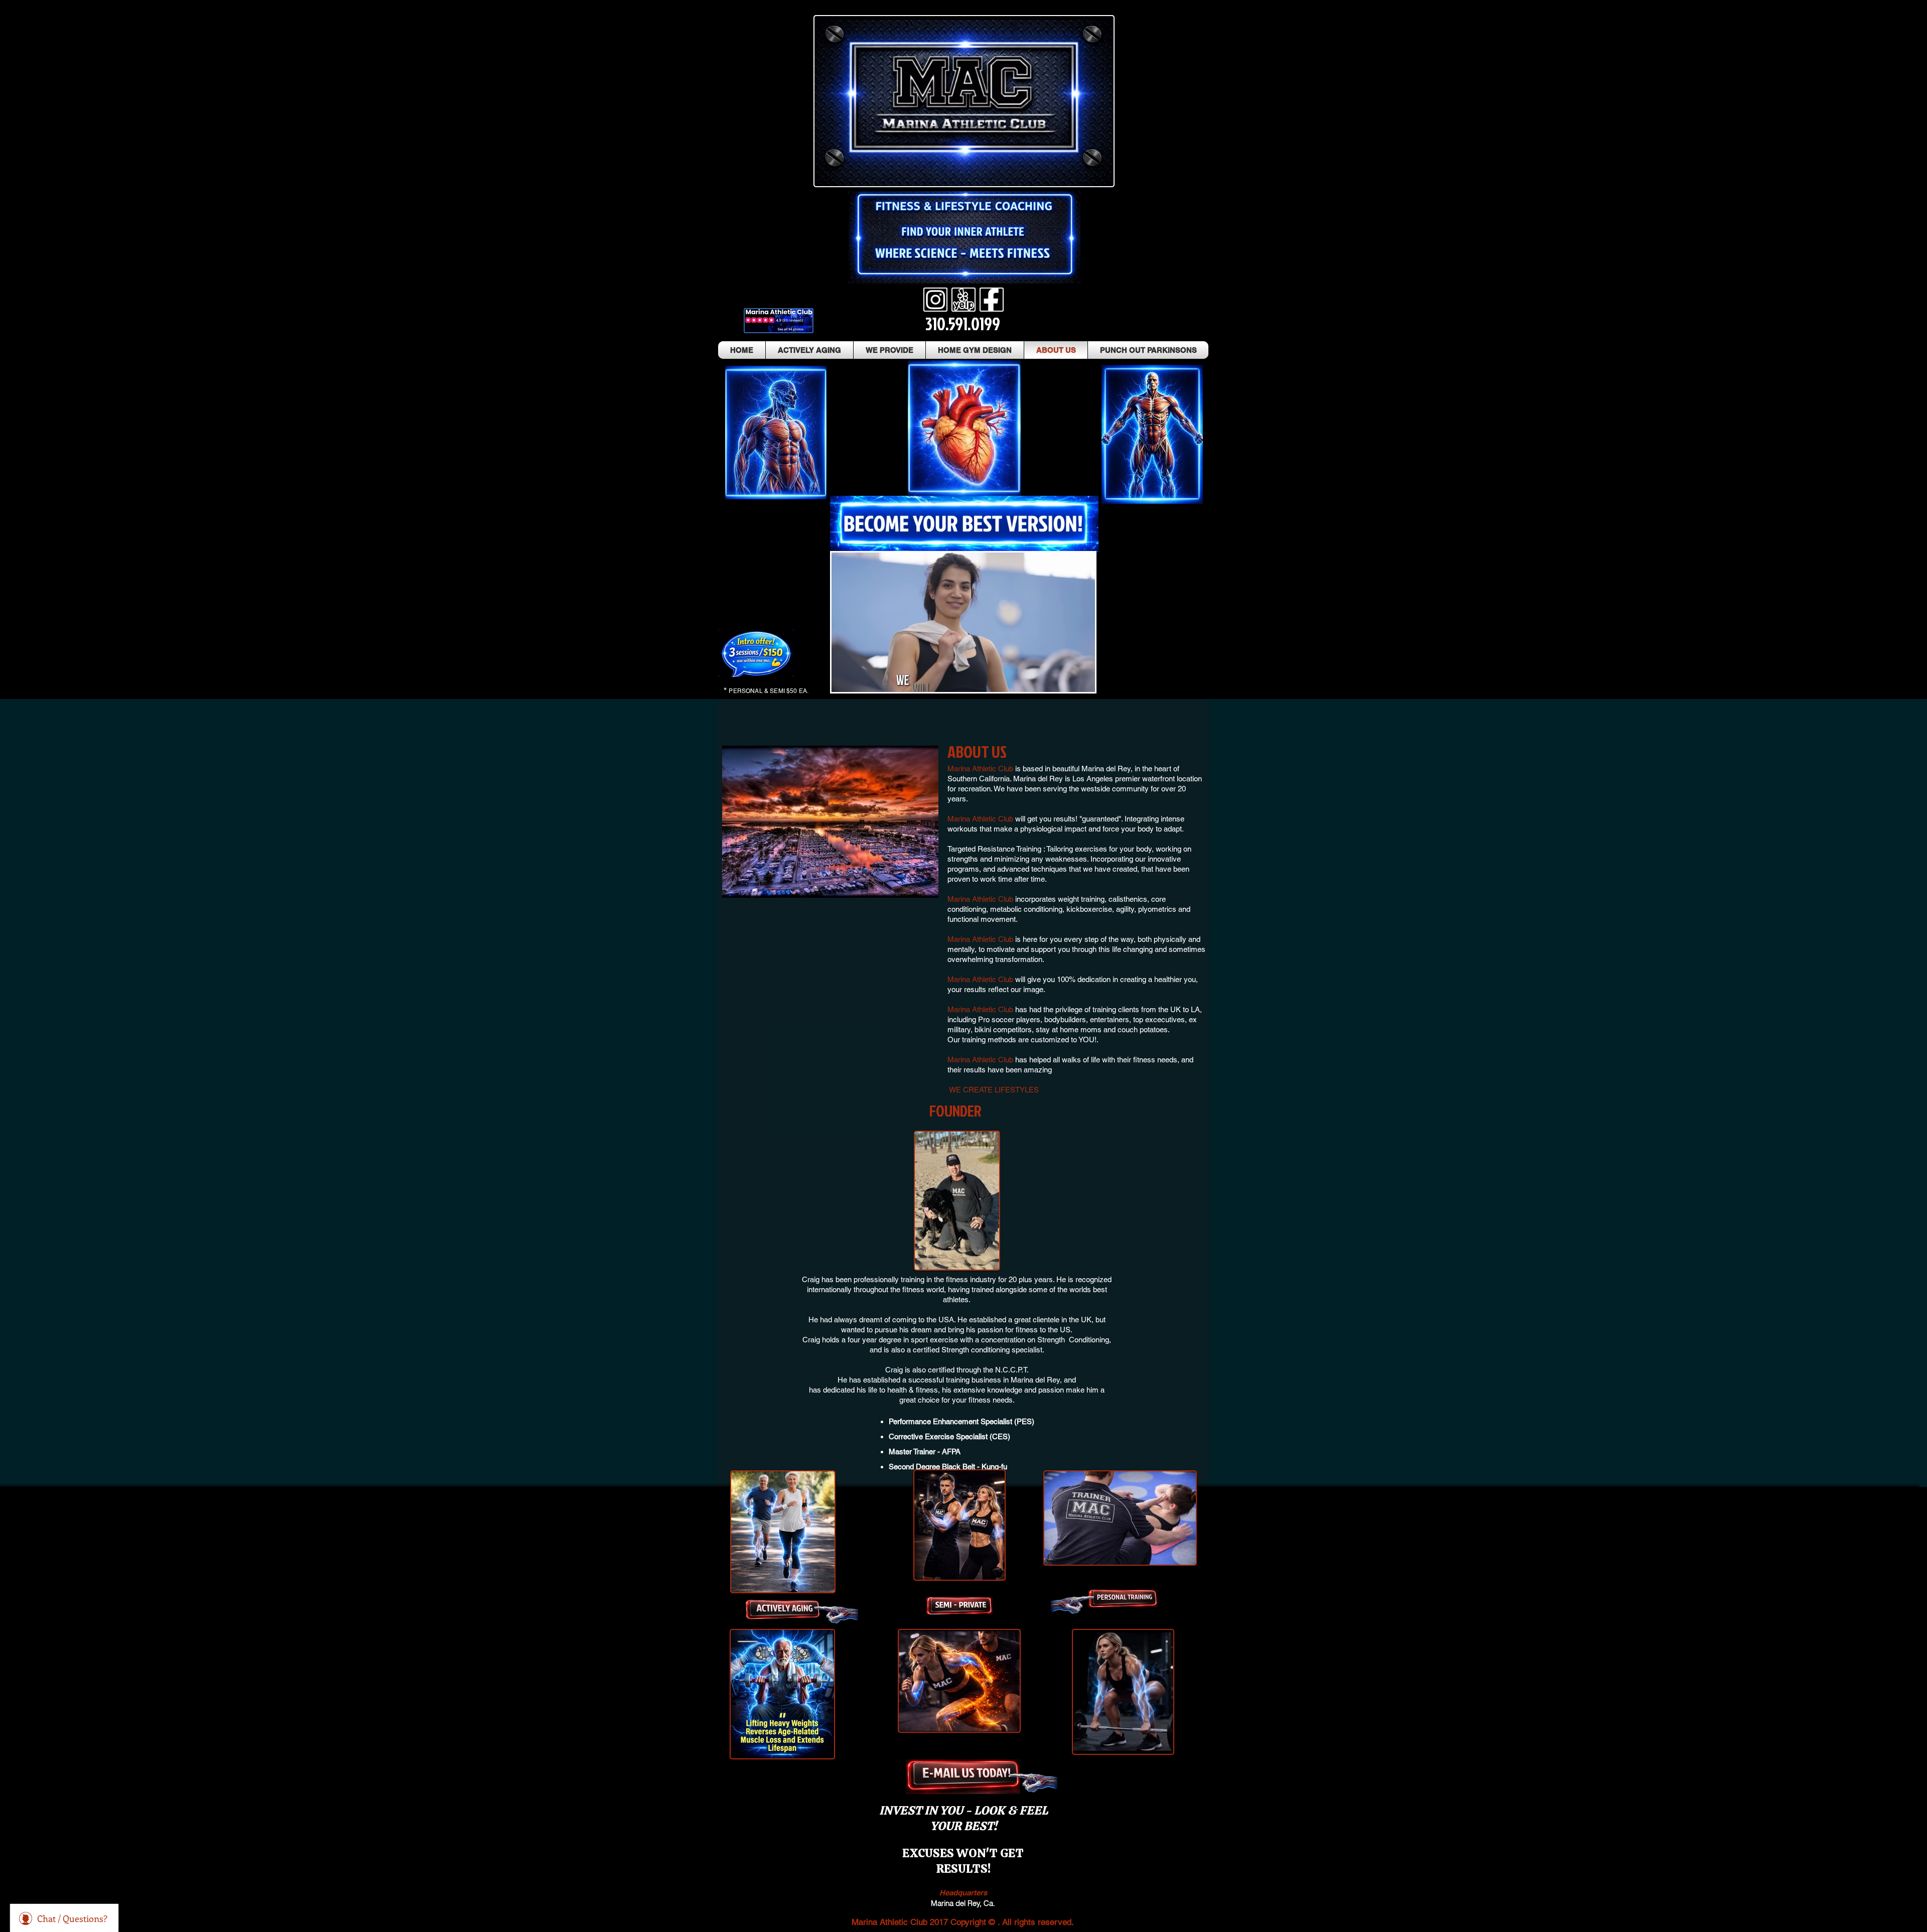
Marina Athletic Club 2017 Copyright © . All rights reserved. (963, 1922)
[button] (1082, 681)
